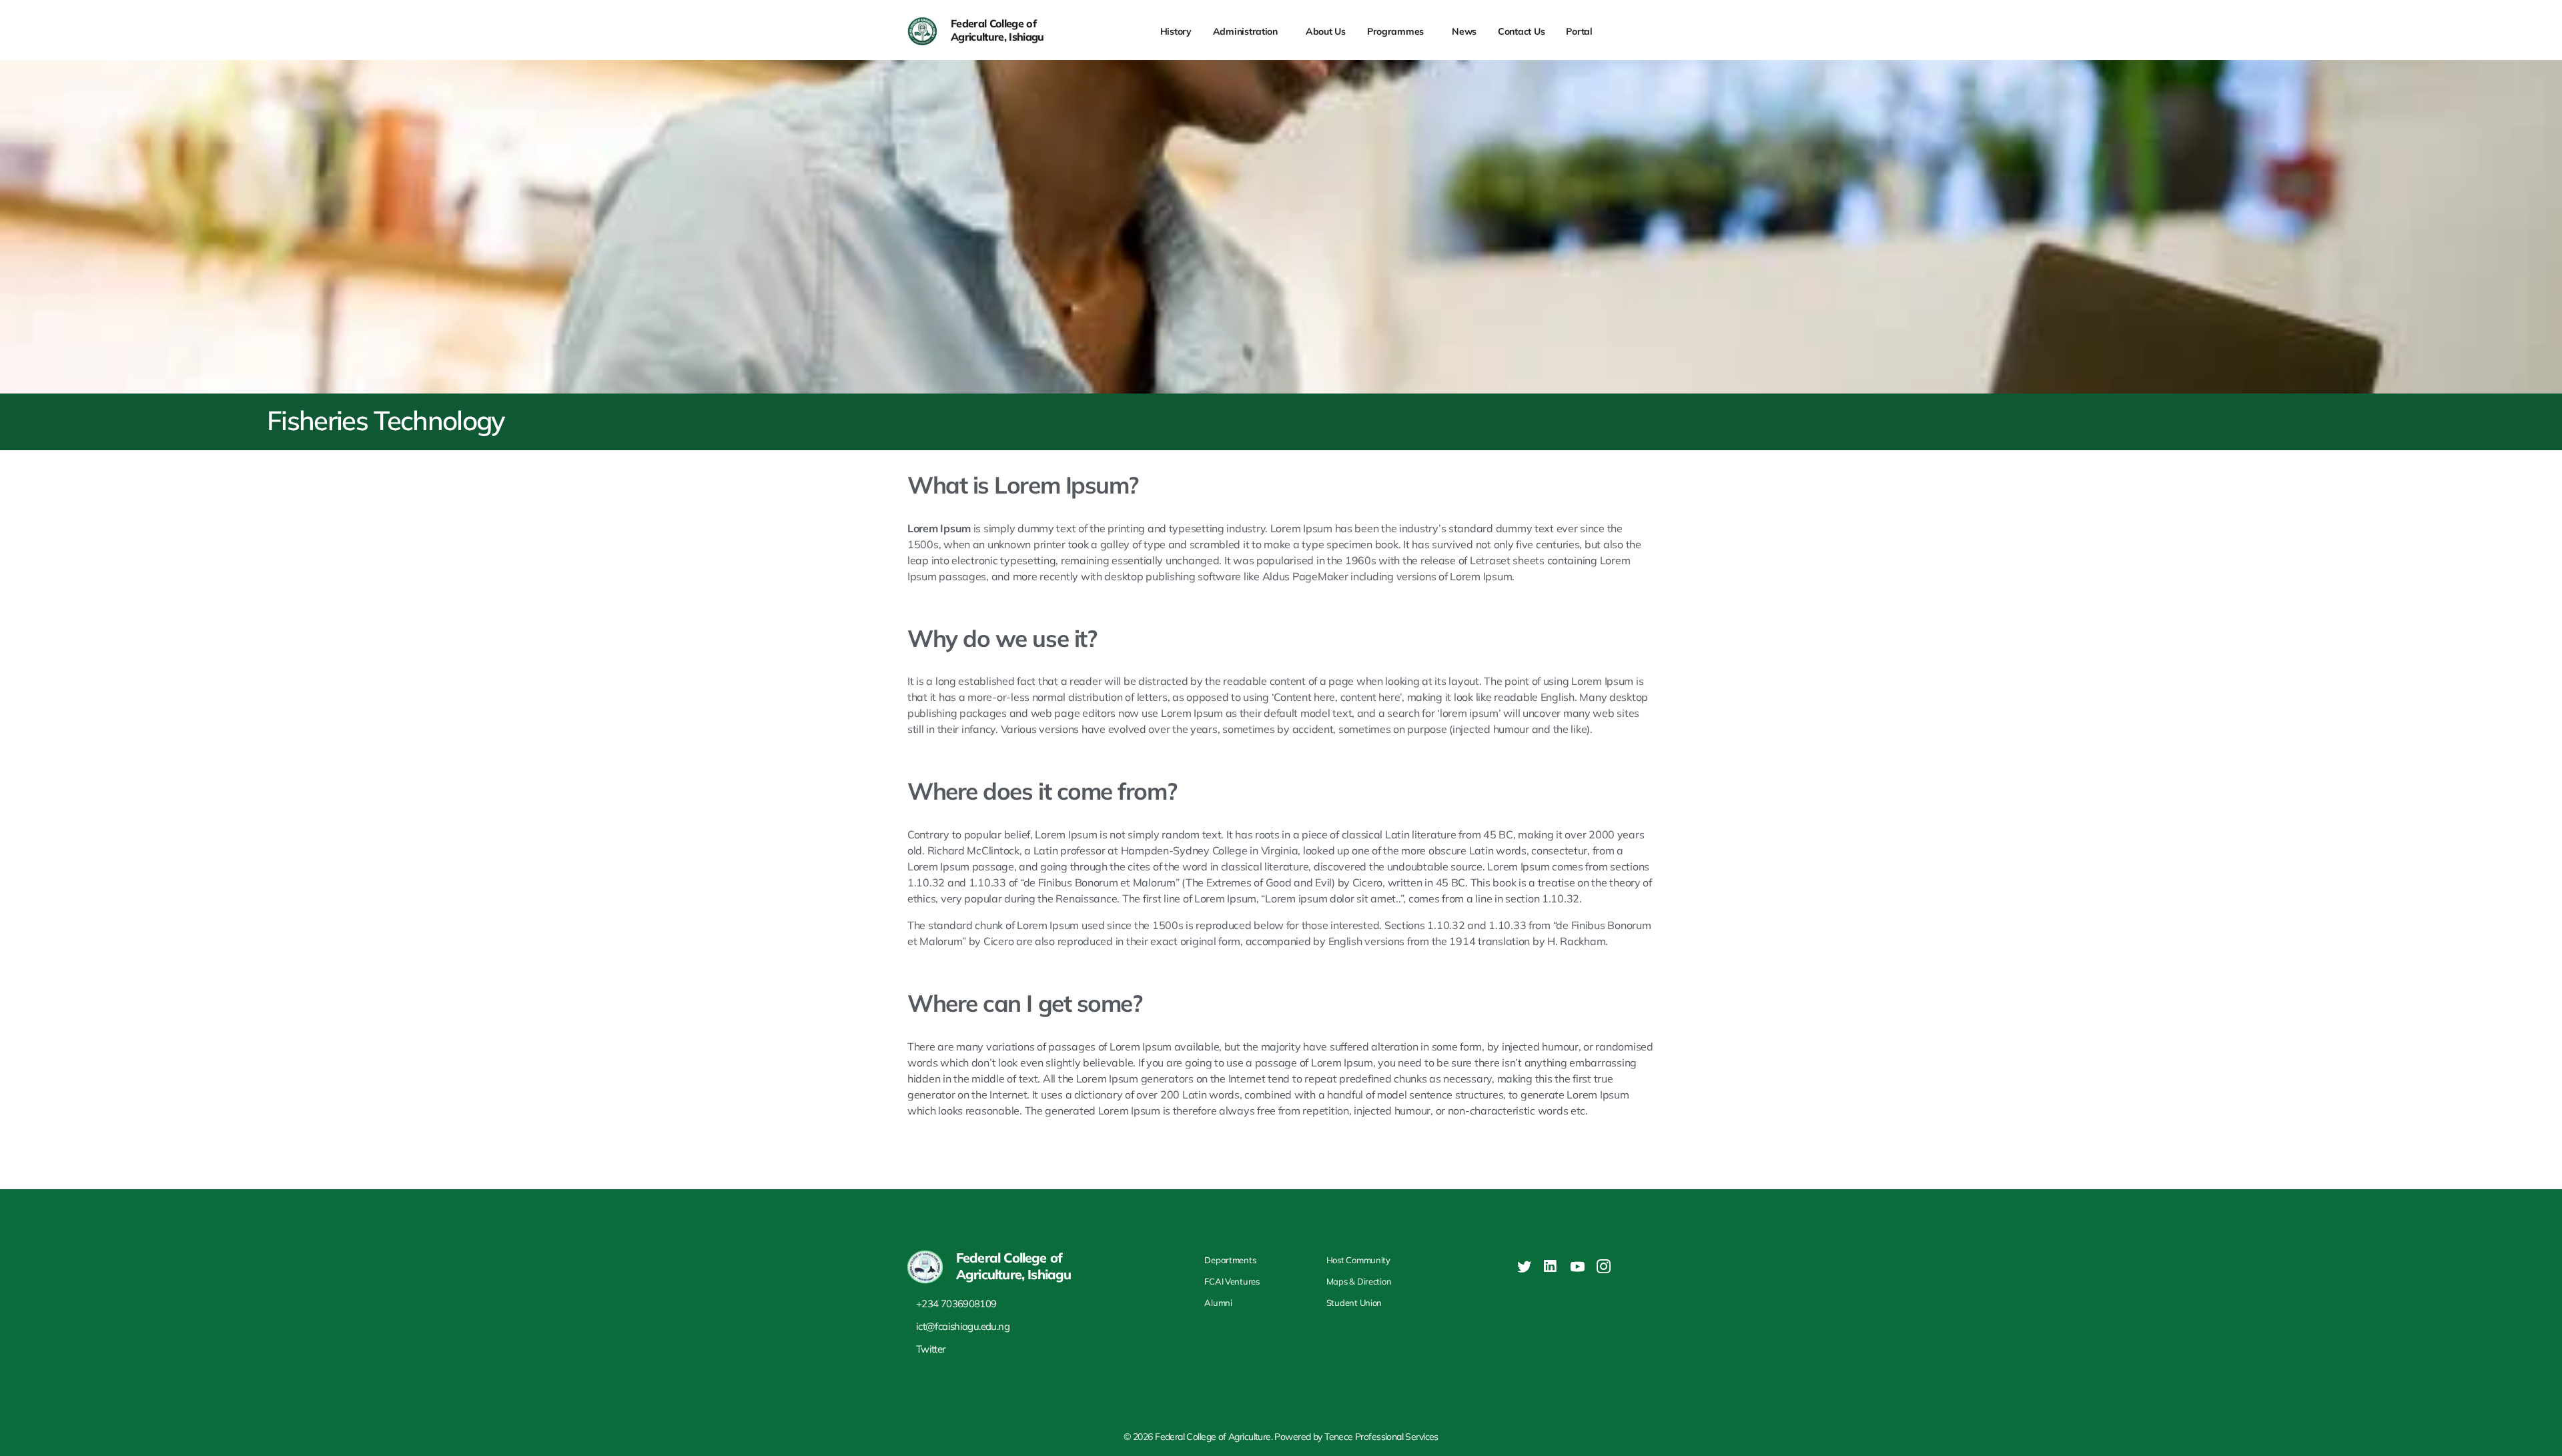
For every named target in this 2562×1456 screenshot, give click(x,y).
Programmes (1395, 31)
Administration (1245, 31)
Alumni (1218, 1303)
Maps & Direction (1359, 1281)
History (1176, 31)
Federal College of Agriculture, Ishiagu (997, 30)
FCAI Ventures (1232, 1281)
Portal (1579, 31)
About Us (1326, 31)
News (1464, 31)
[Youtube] (1575, 1265)
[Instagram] (1601, 1265)
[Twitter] (1522, 1265)
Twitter (931, 1349)
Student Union (1354, 1303)
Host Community (1358, 1260)
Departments (1230, 1260)
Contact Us (1521, 31)
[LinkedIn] (1548, 1265)
